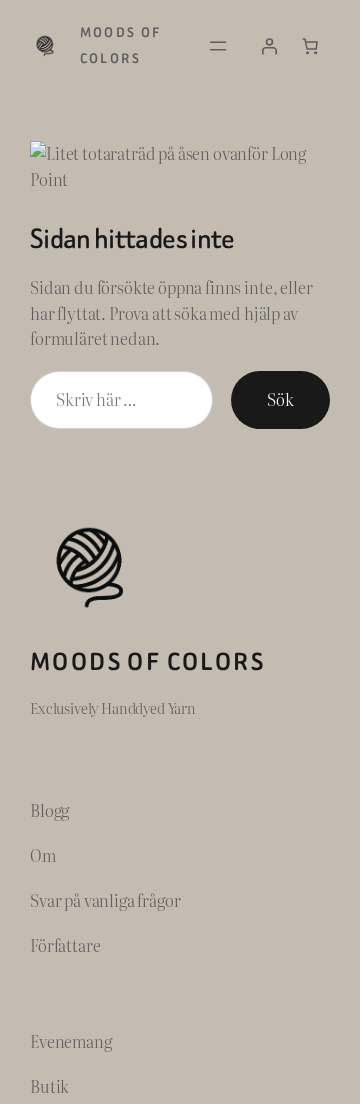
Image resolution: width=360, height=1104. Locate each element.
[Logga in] (269, 46)
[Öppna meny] (218, 46)
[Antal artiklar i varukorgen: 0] (310, 46)
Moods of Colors (147, 661)
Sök (280, 399)
